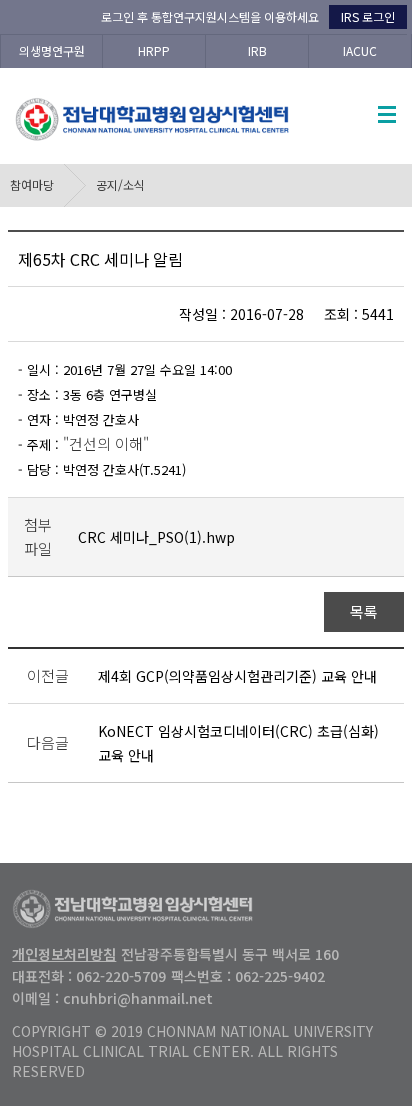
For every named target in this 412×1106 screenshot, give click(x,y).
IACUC (360, 50)
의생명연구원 (52, 50)
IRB (257, 50)
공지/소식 (120, 184)
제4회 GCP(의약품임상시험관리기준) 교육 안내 (237, 676)
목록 (363, 611)
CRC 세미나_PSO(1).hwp (156, 537)
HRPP (154, 50)
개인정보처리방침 (64, 954)
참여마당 (32, 184)
